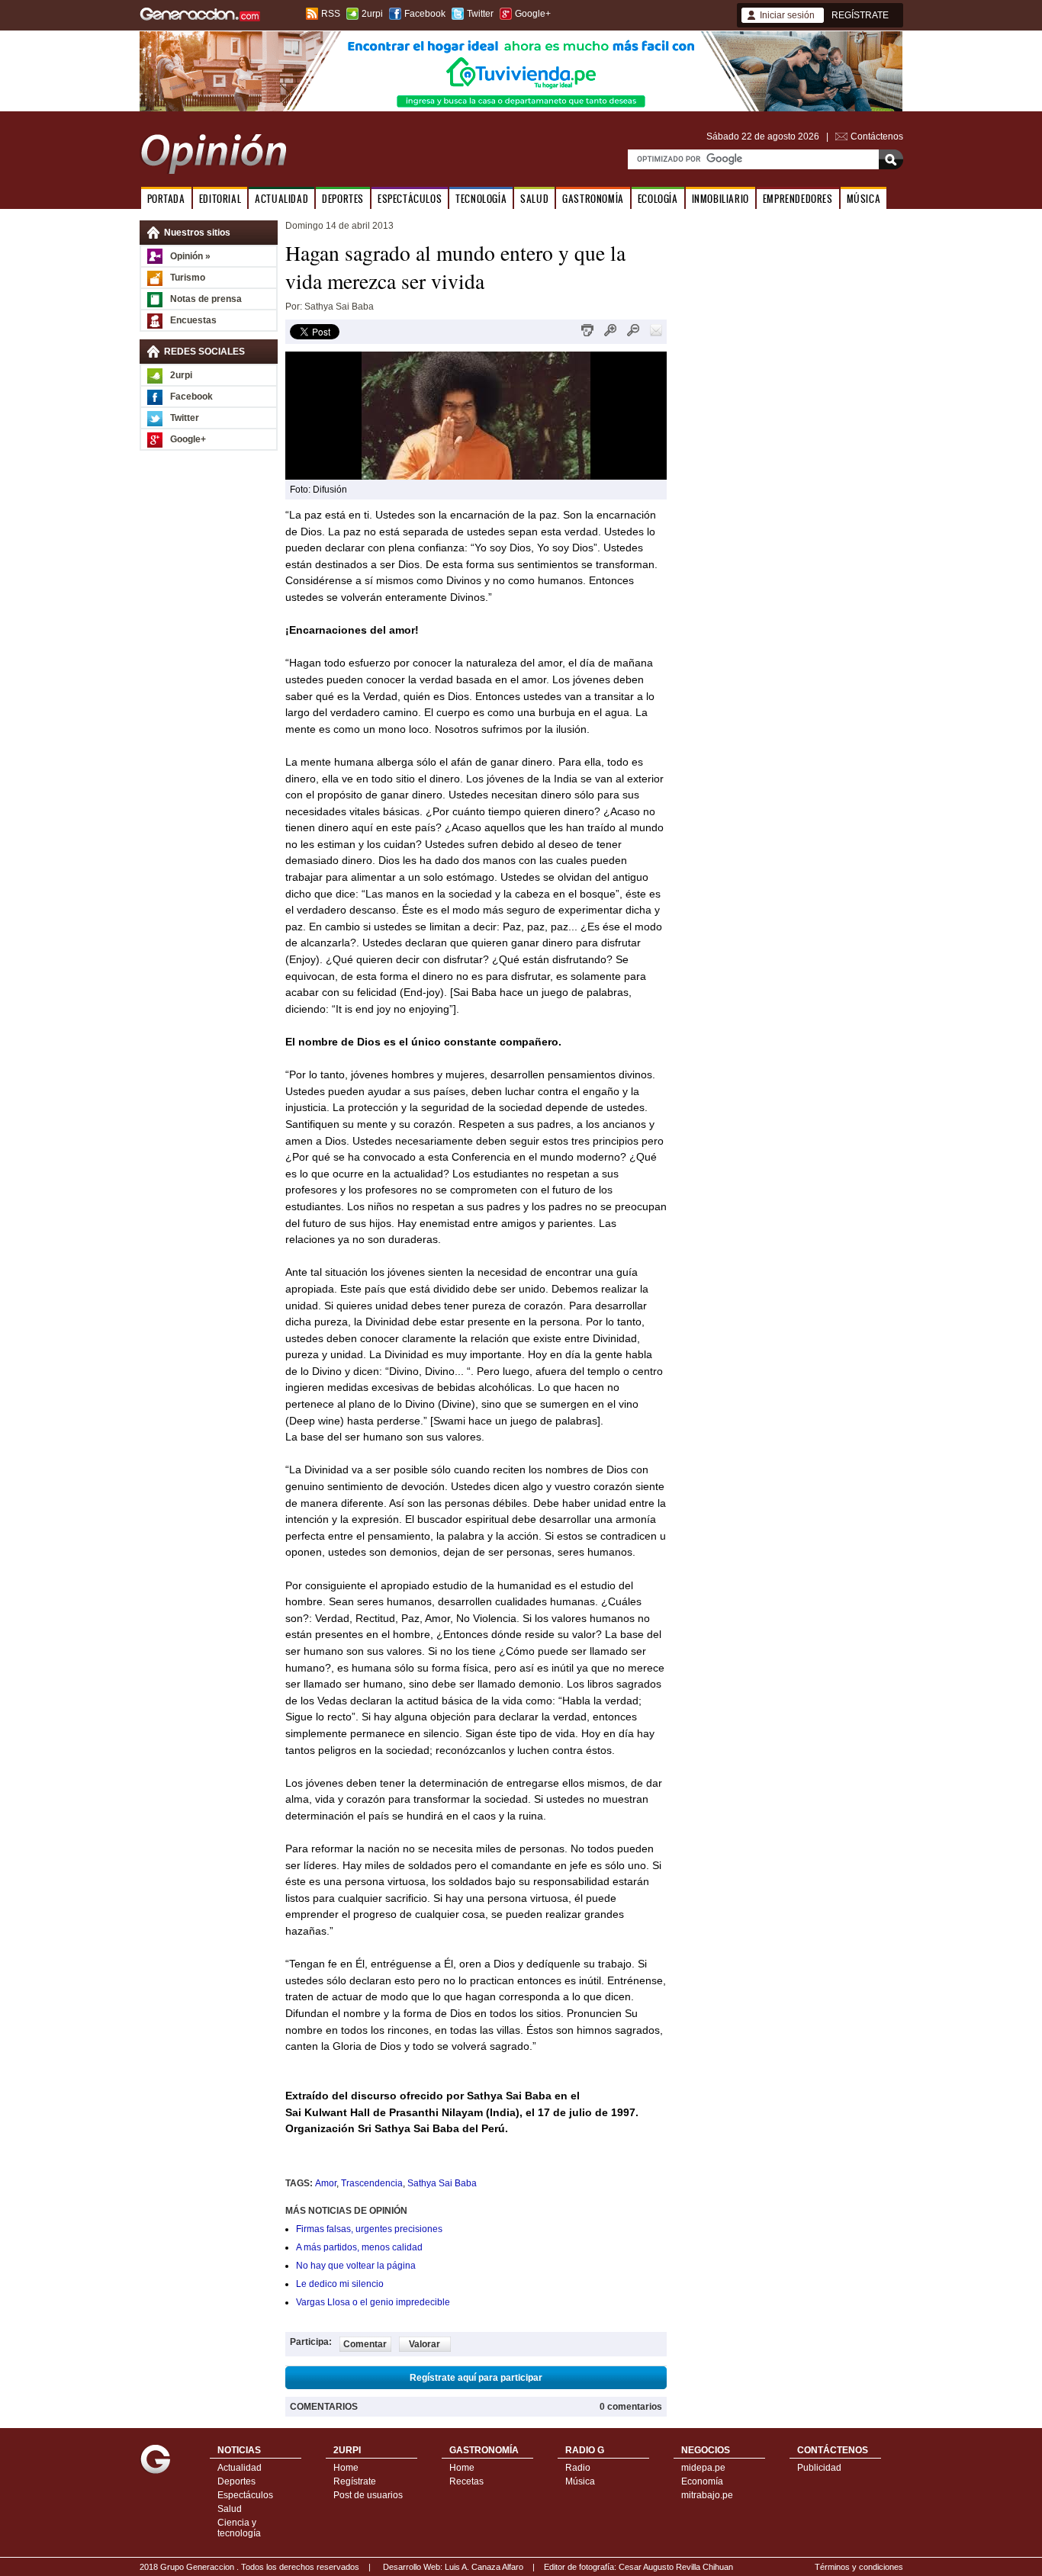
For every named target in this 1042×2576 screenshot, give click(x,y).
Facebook (425, 14)
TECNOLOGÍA (481, 199)
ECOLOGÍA (658, 199)
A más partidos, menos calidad (359, 2247)
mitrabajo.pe (707, 2495)
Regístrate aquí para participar (476, 2378)
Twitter (480, 14)
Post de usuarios (368, 2495)
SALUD (534, 199)
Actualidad (240, 2468)
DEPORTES (343, 199)
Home (346, 2468)
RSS (331, 14)
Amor (326, 2183)
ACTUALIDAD (281, 199)
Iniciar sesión (787, 15)
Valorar (425, 2344)
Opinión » (190, 256)
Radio (578, 2468)
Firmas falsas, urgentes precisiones (369, 2229)
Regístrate (355, 2481)
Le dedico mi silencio (340, 2284)
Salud (230, 2509)
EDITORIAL (220, 199)
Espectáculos (245, 2495)
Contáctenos (877, 137)
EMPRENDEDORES (798, 199)
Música (580, 2481)
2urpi (372, 14)
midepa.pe (703, 2468)
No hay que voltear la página (356, 2266)
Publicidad (819, 2468)
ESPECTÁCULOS (410, 199)
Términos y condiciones (859, 2567)
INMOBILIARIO (720, 199)
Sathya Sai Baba (442, 2183)
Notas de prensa (206, 299)
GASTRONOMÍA (593, 199)
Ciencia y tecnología (239, 2528)
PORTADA (166, 199)
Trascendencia (372, 2183)
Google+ (533, 14)
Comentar (365, 2344)
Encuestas (193, 320)
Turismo (188, 278)
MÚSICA (864, 199)
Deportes (236, 2481)
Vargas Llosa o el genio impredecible (373, 2302)
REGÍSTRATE (860, 15)
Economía (702, 2481)
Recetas (466, 2481)
